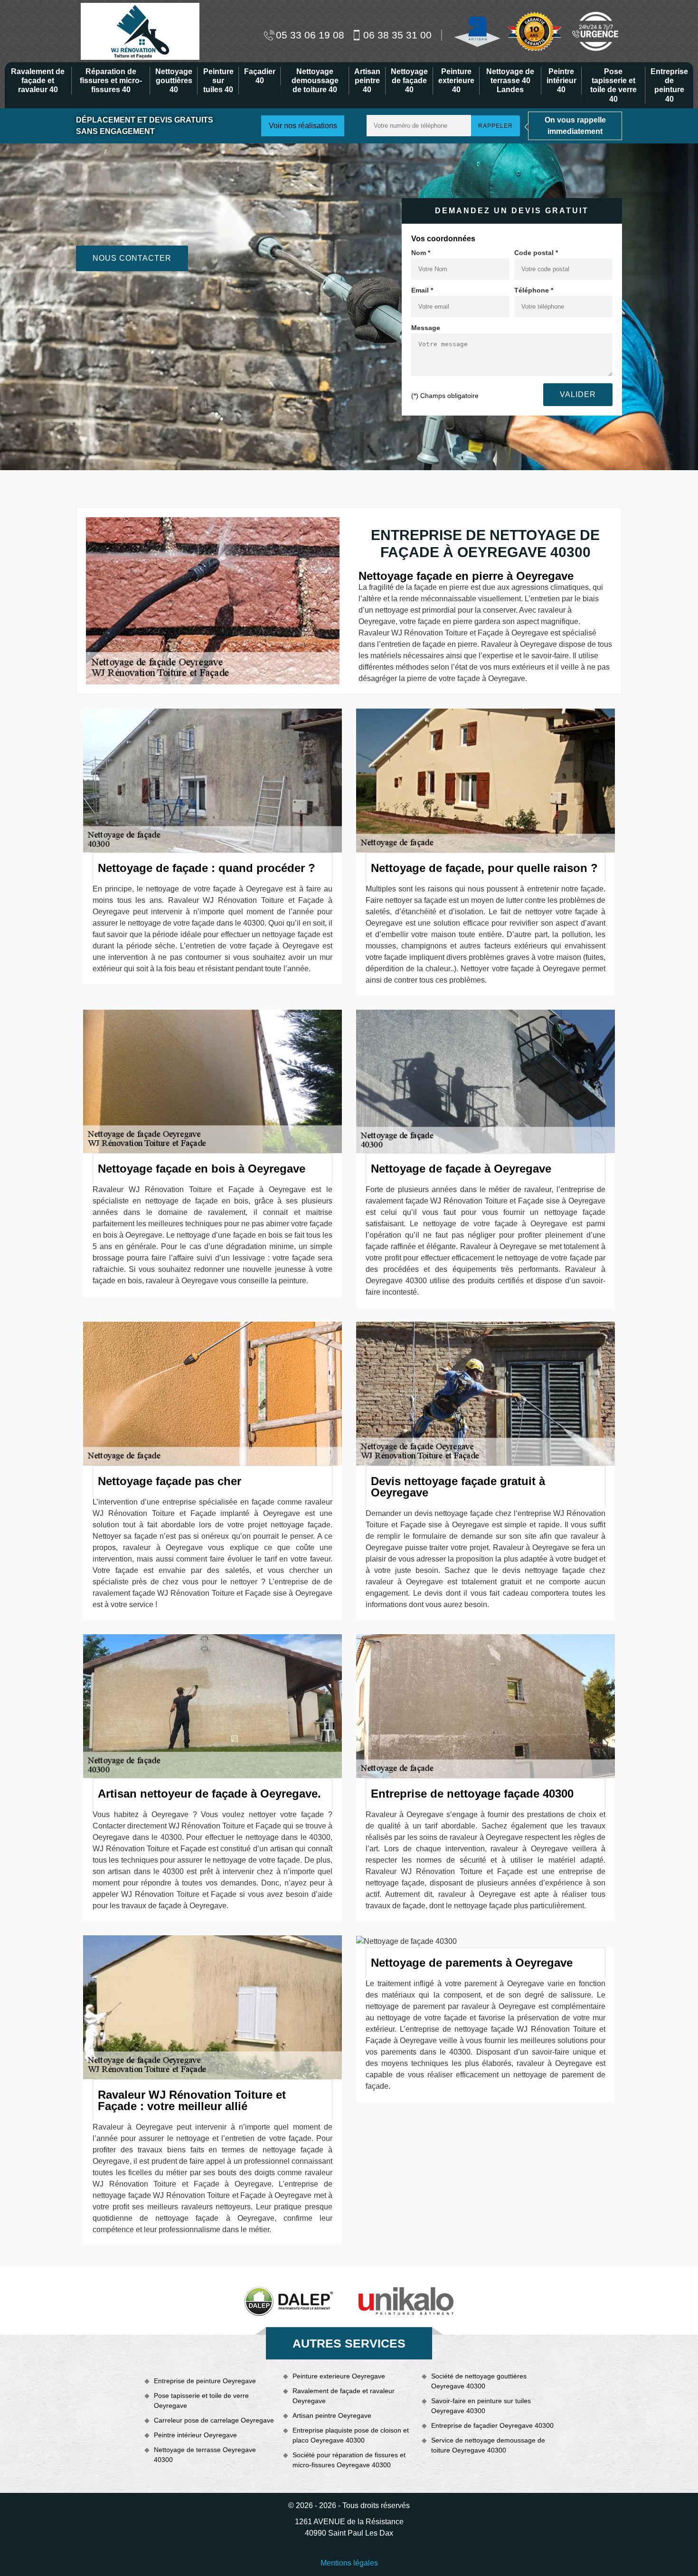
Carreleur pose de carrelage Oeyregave (214, 2420)
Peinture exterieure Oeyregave (339, 2376)
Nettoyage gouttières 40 (174, 80)
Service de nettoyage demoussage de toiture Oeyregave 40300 (488, 2445)
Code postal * (536, 253)
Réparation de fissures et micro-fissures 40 (111, 80)
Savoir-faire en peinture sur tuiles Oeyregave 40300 (481, 2406)
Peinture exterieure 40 (456, 80)
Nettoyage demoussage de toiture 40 (315, 80)
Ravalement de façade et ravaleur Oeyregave (344, 2396)
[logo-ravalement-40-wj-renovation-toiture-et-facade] (140, 31)
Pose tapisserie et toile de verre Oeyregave (201, 2401)
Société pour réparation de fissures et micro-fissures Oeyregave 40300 (349, 2460)
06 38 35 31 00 (397, 35)
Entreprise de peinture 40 (669, 85)
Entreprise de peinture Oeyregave (205, 2381)
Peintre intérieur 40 (561, 80)
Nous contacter (132, 258)
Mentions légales (349, 2563)
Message (426, 328)
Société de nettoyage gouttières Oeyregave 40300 (479, 2381)
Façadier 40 (260, 76)
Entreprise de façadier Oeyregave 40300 (492, 2425)
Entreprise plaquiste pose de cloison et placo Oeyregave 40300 (351, 2435)
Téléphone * (534, 290)
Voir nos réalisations (303, 126)
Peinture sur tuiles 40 (218, 80)
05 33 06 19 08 (310, 35)
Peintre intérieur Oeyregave (195, 2435)
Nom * (421, 253)
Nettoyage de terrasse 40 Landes (510, 80)
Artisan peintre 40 (367, 80)
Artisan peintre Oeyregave (332, 2415)
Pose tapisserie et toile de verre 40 (613, 85)
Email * (422, 290)
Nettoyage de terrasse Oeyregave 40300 (205, 2455)
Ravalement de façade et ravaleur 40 (38, 80)
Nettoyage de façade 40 (409, 80)
